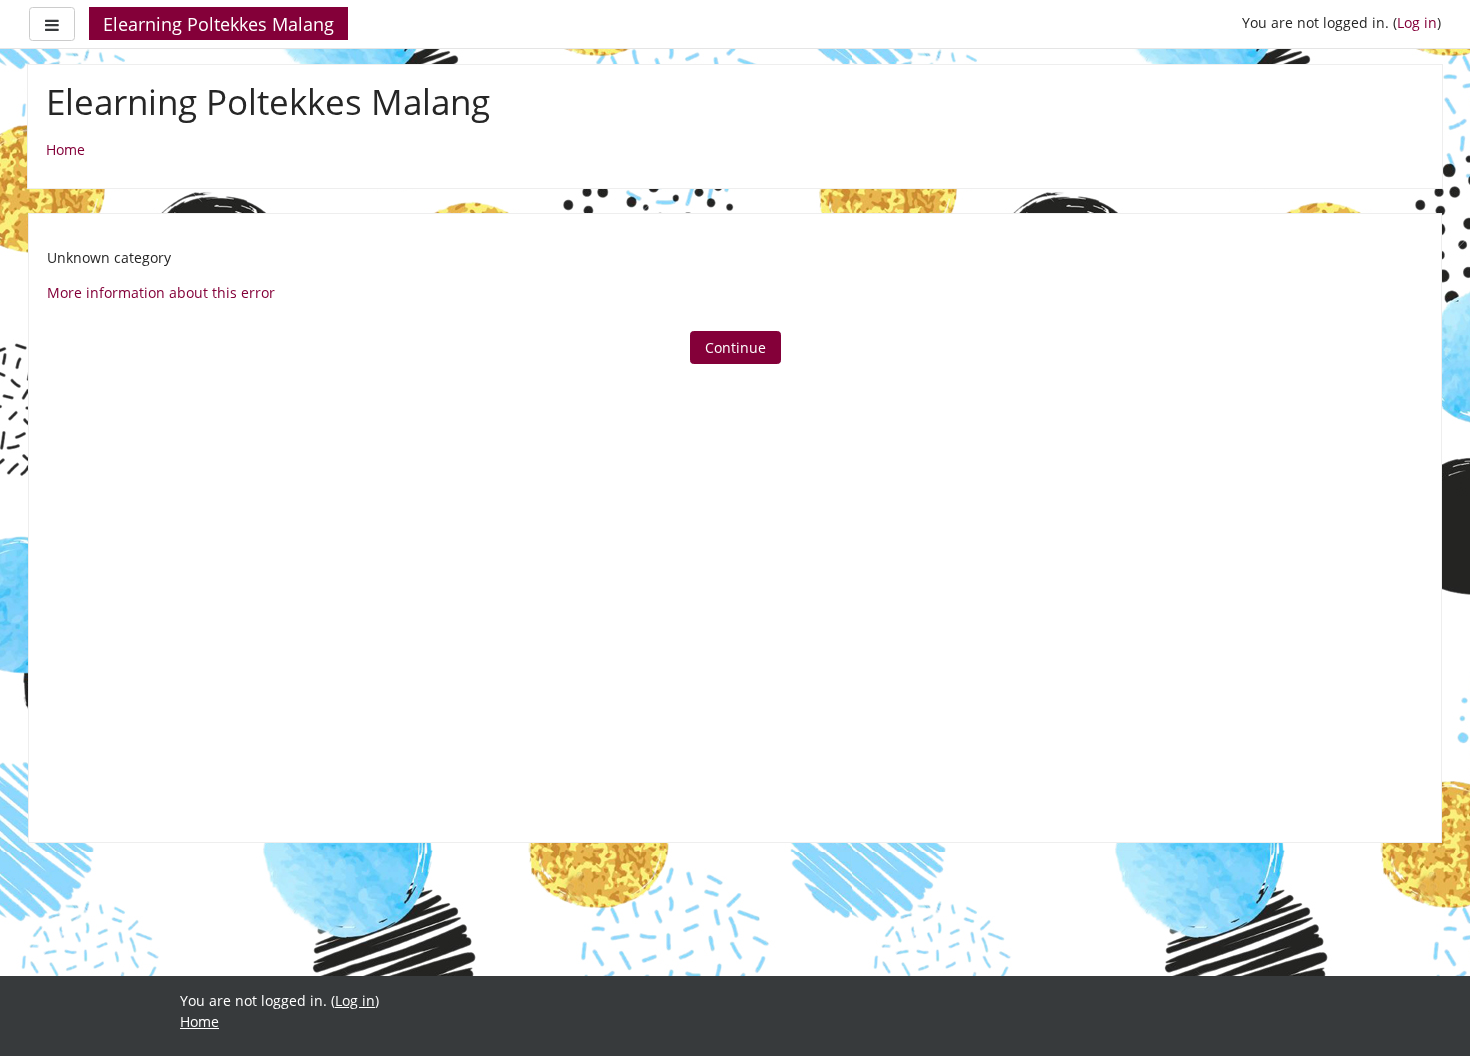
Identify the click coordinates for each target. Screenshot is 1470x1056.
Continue (735, 347)
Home (65, 149)
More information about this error (161, 292)
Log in (1417, 22)
